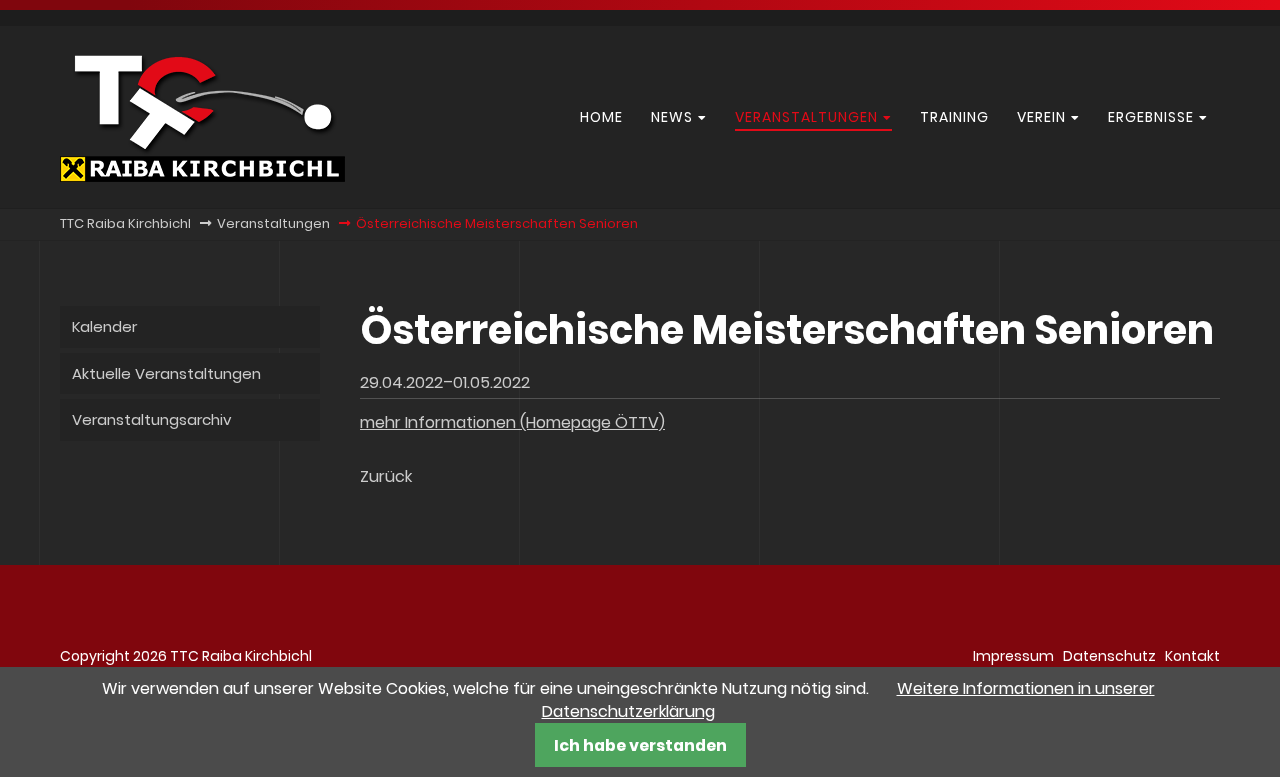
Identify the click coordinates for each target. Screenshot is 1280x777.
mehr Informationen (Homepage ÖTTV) (512, 422)
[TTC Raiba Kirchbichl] (202, 176)
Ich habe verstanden (640, 745)
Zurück (386, 476)
